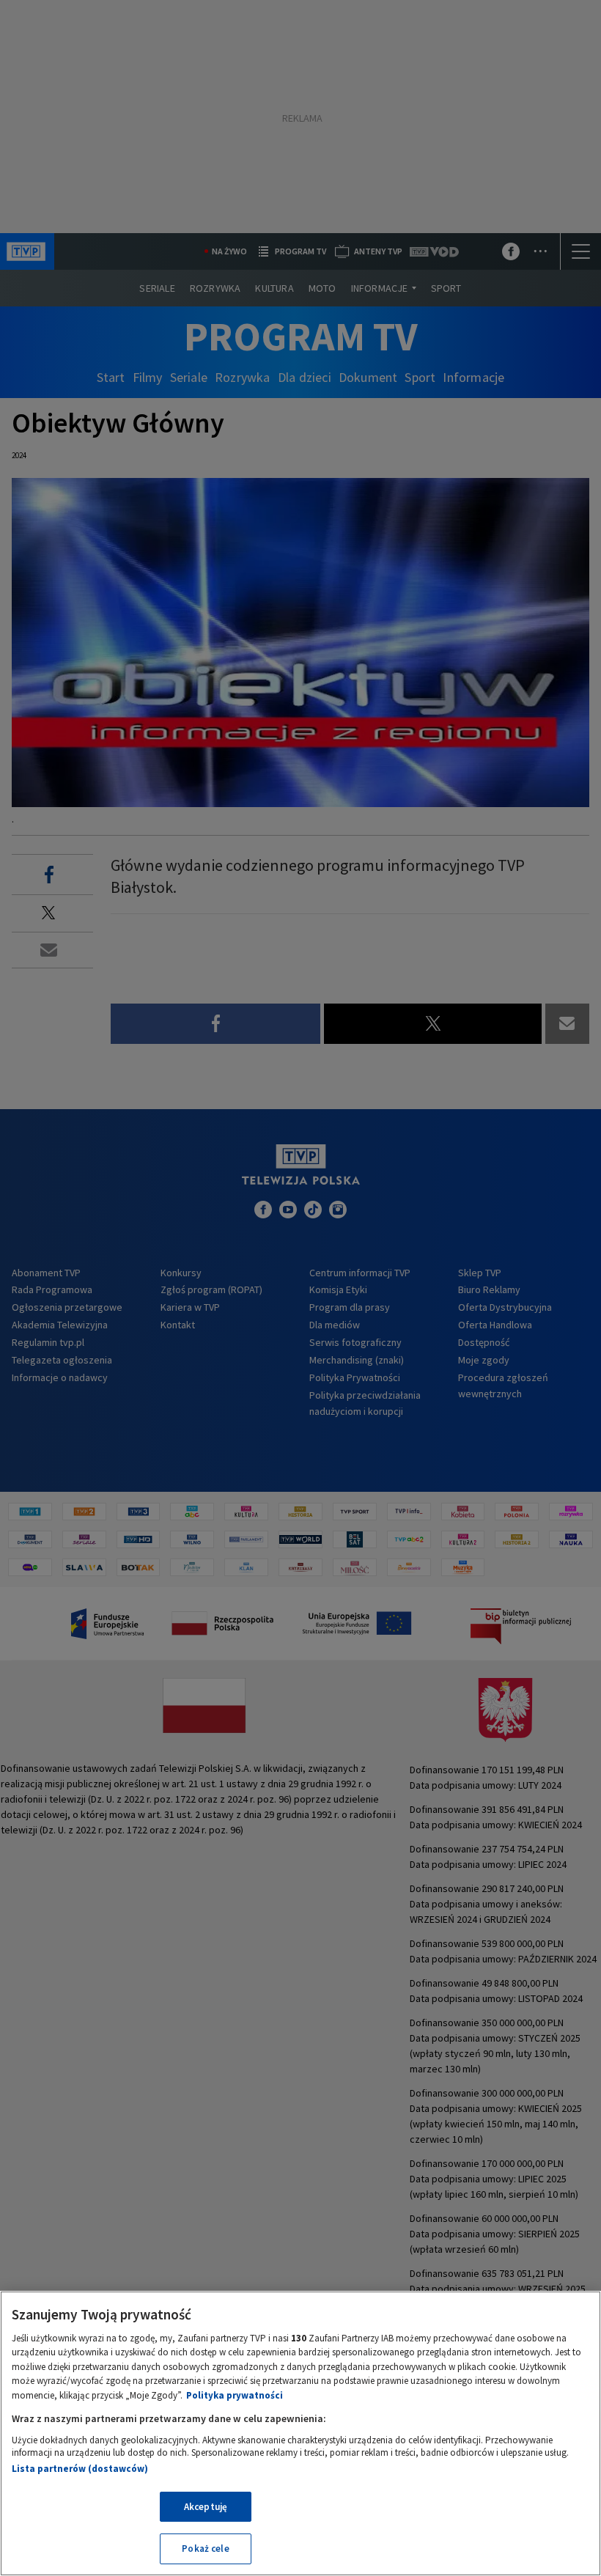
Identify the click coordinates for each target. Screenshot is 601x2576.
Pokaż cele (205, 2549)
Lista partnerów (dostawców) (80, 2469)
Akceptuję (206, 2507)
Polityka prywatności (235, 2395)
